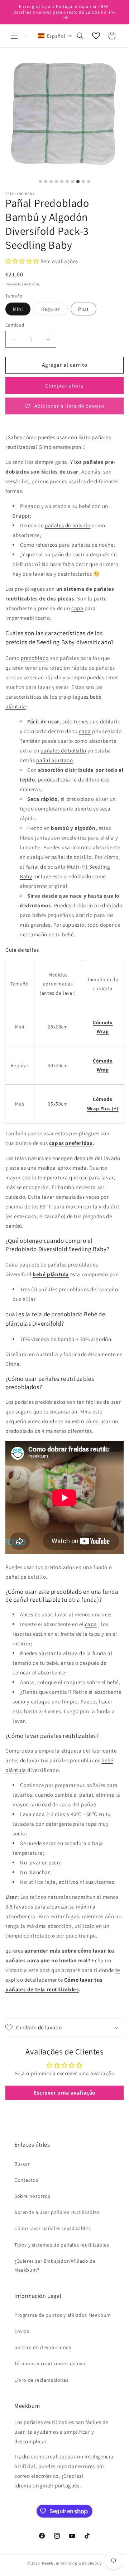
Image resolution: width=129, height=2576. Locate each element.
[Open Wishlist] (96, 36)
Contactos (26, 2180)
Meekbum (51, 2563)
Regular (54, 310)
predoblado (35, 658)
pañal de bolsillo (71, 857)
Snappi (21, 516)
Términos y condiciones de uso (50, 2363)
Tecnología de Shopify (81, 2563)
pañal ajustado (54, 760)
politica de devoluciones (43, 2347)
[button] (14, 36)
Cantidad (15, 325)
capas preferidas (71, 1143)
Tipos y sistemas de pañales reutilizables (62, 2245)
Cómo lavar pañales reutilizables (52, 2228)
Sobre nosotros (32, 2196)
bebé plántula (51, 1274)
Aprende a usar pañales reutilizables (57, 2212)
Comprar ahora (64, 386)
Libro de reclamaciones (41, 2380)
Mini (18, 309)
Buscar (22, 2164)
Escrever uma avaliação (64, 2093)
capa (77, 608)
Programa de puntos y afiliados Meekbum (63, 2315)
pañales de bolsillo (68, 525)
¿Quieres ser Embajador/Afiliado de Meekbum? (55, 2265)
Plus (83, 309)
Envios (22, 2331)
